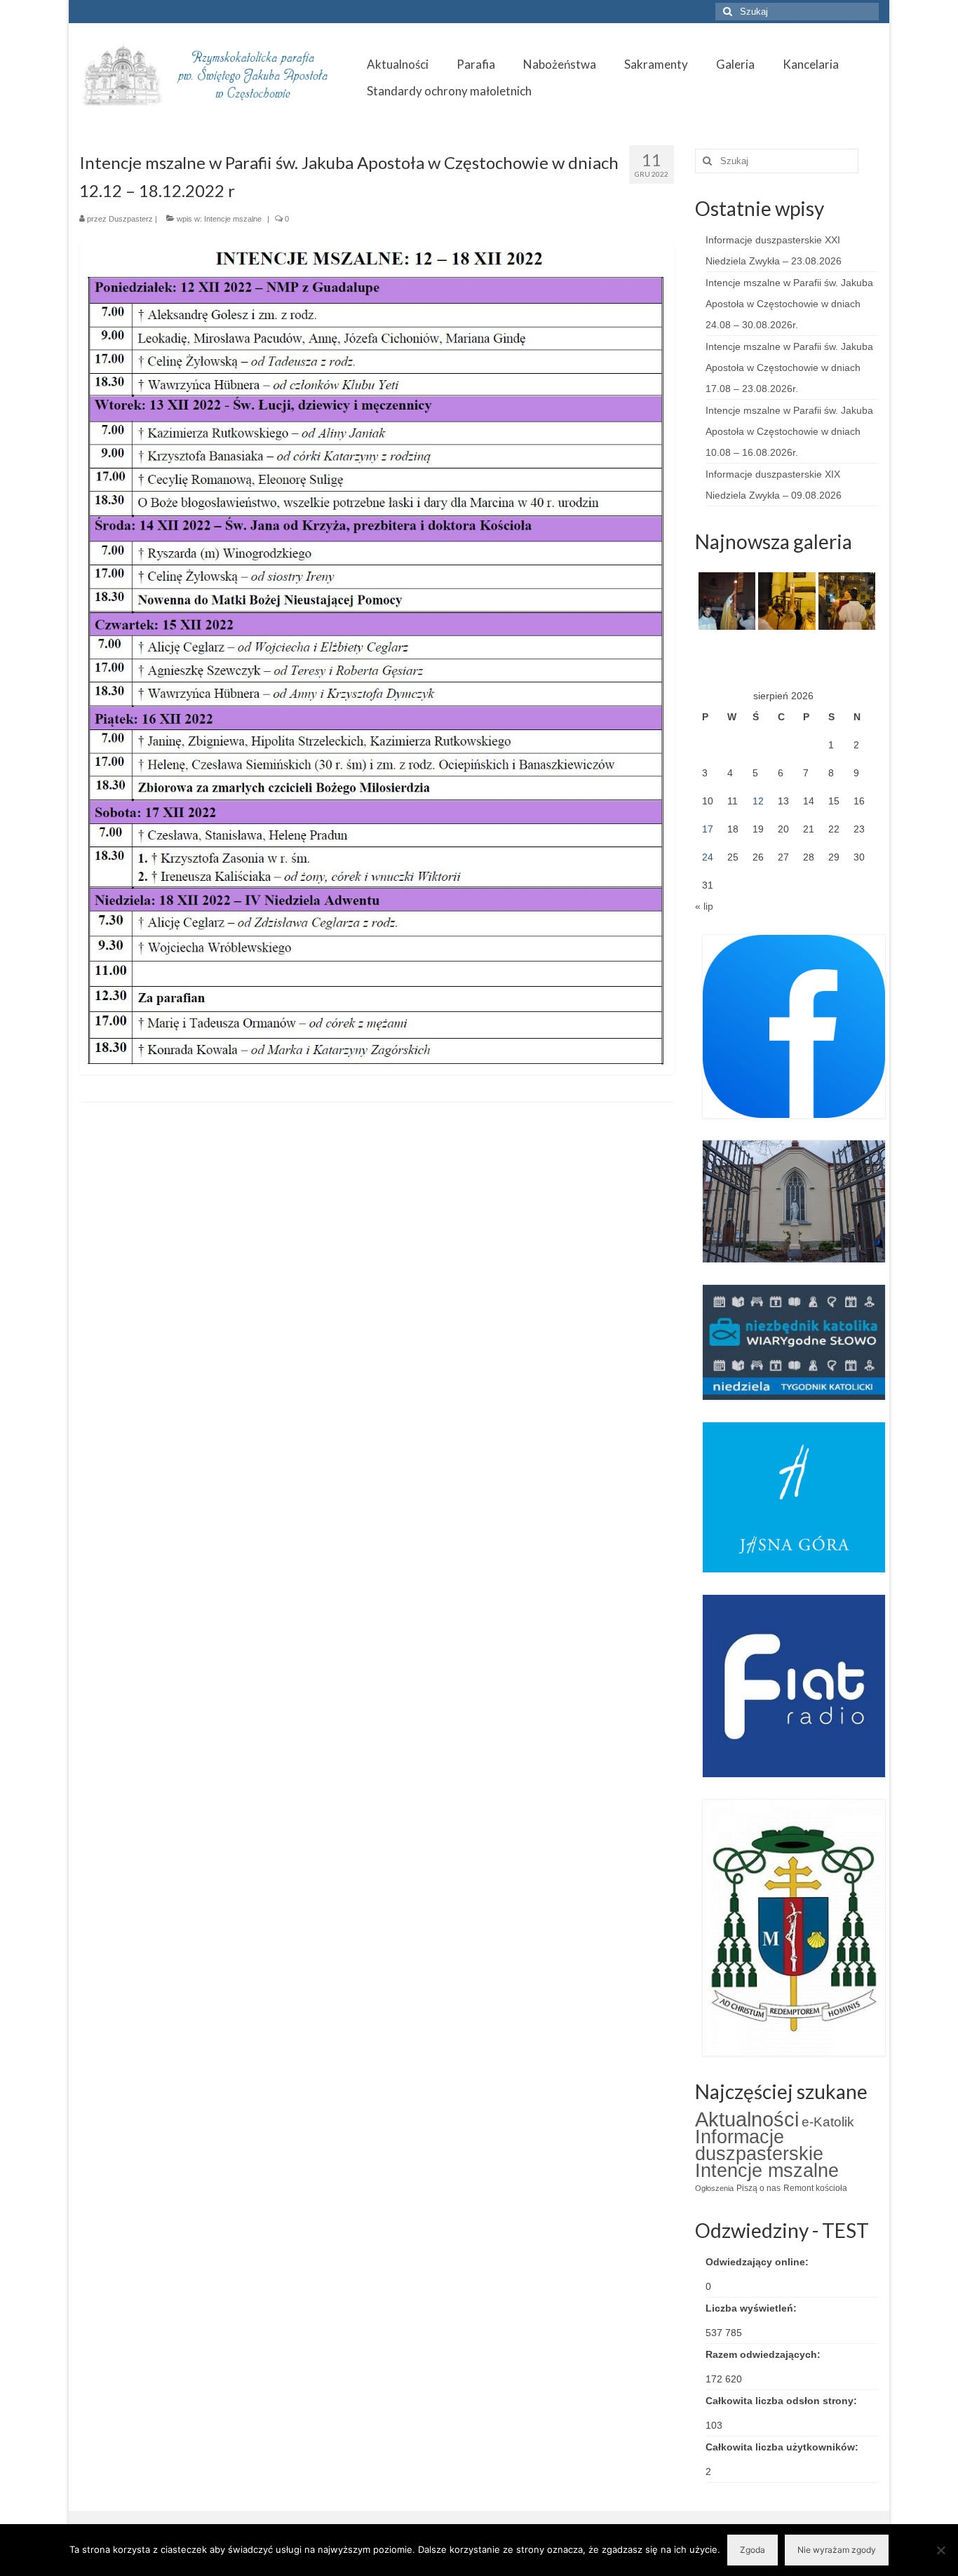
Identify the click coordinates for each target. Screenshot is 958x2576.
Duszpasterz (131, 219)
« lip (704, 906)
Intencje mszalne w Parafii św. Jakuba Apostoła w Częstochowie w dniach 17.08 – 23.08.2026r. (789, 367)
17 (708, 829)
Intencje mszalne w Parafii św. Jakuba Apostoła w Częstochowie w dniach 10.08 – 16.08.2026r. (789, 431)
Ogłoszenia (714, 2188)
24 (708, 857)
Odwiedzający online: (758, 2262)
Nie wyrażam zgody (837, 2550)
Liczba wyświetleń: (753, 2308)
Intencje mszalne (233, 219)
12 (758, 801)
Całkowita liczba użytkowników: (783, 2447)
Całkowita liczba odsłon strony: (783, 2401)
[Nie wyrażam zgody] (940, 2550)
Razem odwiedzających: (764, 2354)
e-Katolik (828, 2122)
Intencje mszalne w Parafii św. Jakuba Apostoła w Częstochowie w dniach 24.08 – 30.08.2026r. (789, 304)
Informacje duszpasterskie (759, 2145)
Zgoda (753, 2550)
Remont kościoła (815, 2188)
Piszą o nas (758, 2188)
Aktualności (747, 2119)
